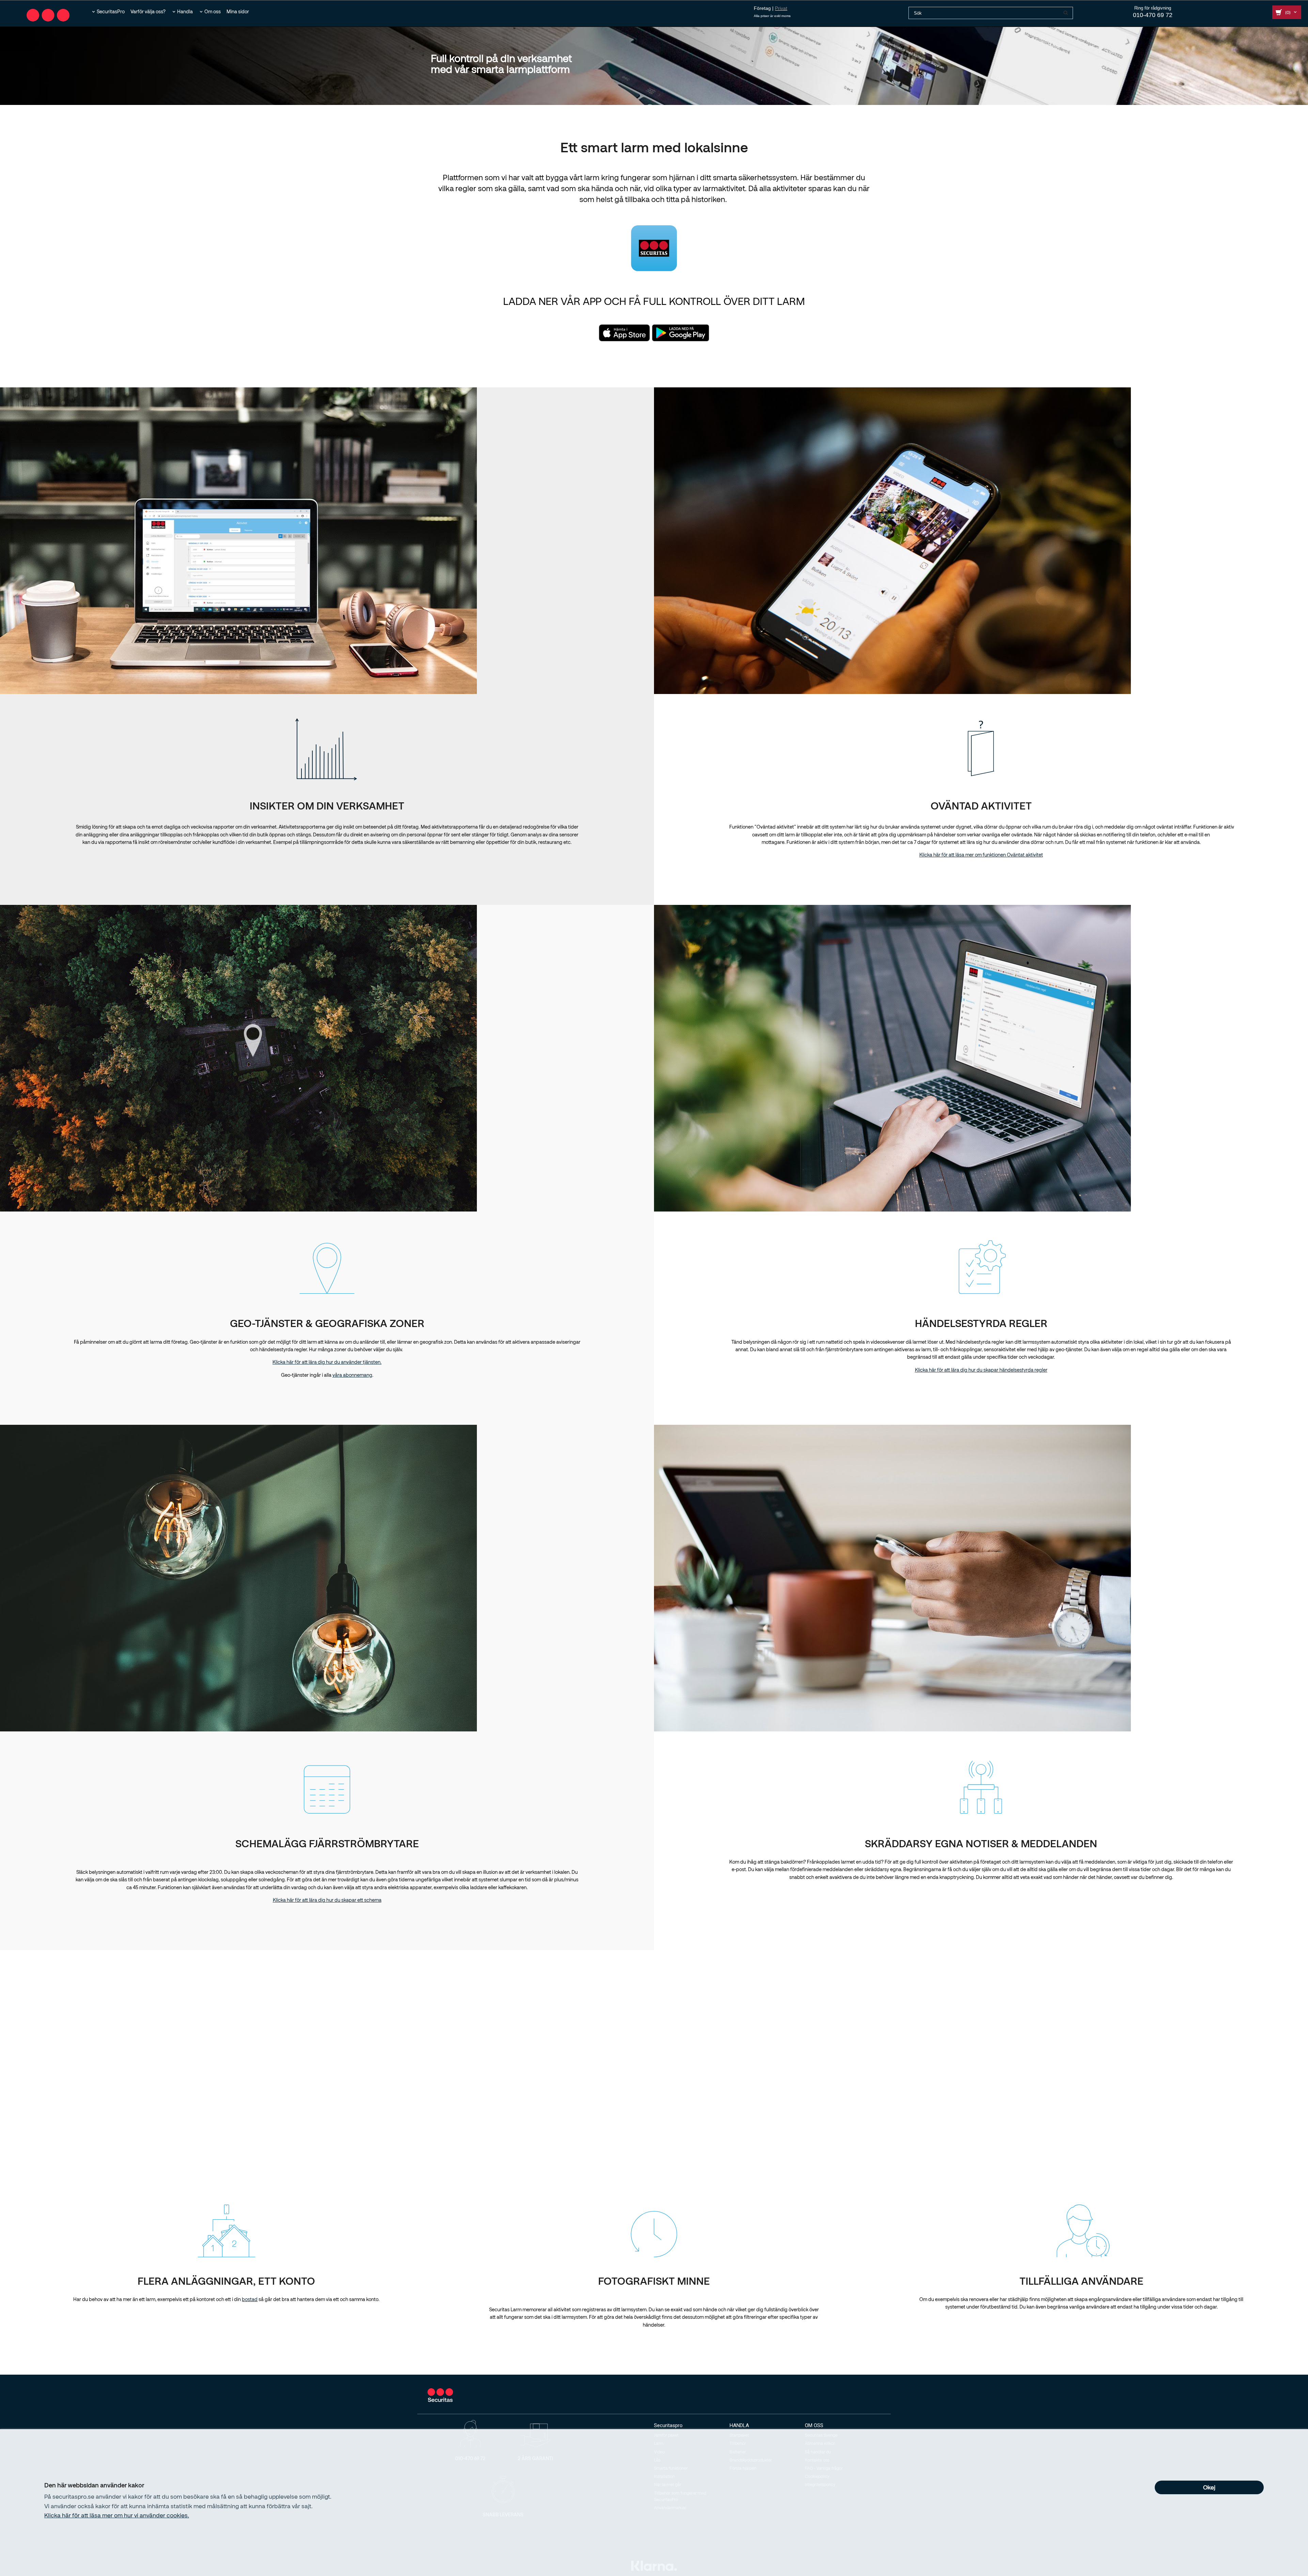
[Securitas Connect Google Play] (681, 332)
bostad (250, 2299)
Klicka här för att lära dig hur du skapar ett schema (327, 1900)
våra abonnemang (352, 1375)
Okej (1209, 2487)
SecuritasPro (111, 11)
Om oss (213, 11)
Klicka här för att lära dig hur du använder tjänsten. (327, 1362)
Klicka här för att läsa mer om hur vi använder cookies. (117, 2515)
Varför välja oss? (148, 11)
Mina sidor (238, 11)
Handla (185, 11)
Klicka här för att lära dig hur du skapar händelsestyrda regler (981, 1370)
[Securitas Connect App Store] (624, 332)
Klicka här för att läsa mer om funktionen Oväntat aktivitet (981, 855)
